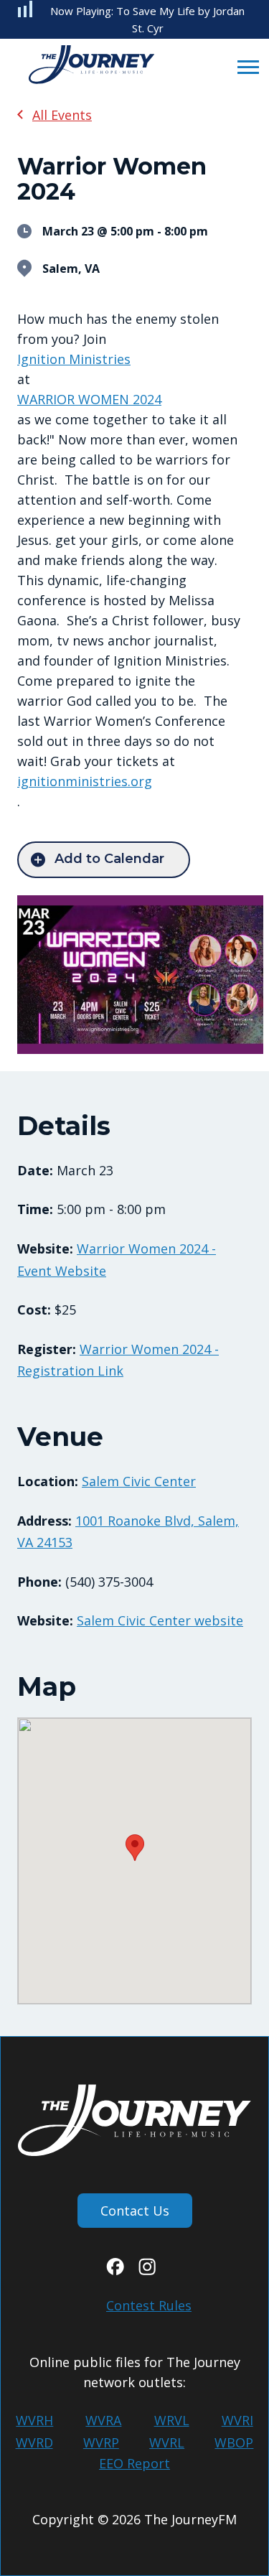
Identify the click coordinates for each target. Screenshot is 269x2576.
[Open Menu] (244, 66)
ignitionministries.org (85, 781)
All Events (62, 115)
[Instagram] (147, 2270)
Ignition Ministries (74, 359)
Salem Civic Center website (160, 1620)
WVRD (34, 2442)
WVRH (34, 2420)
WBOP (234, 2442)
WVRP (101, 2442)
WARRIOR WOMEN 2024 (89, 399)
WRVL (172, 2420)
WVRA (103, 2420)
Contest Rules (149, 2305)
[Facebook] (115, 2270)
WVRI (237, 2420)
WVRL (167, 2442)
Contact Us (135, 2211)
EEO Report (134, 2463)
